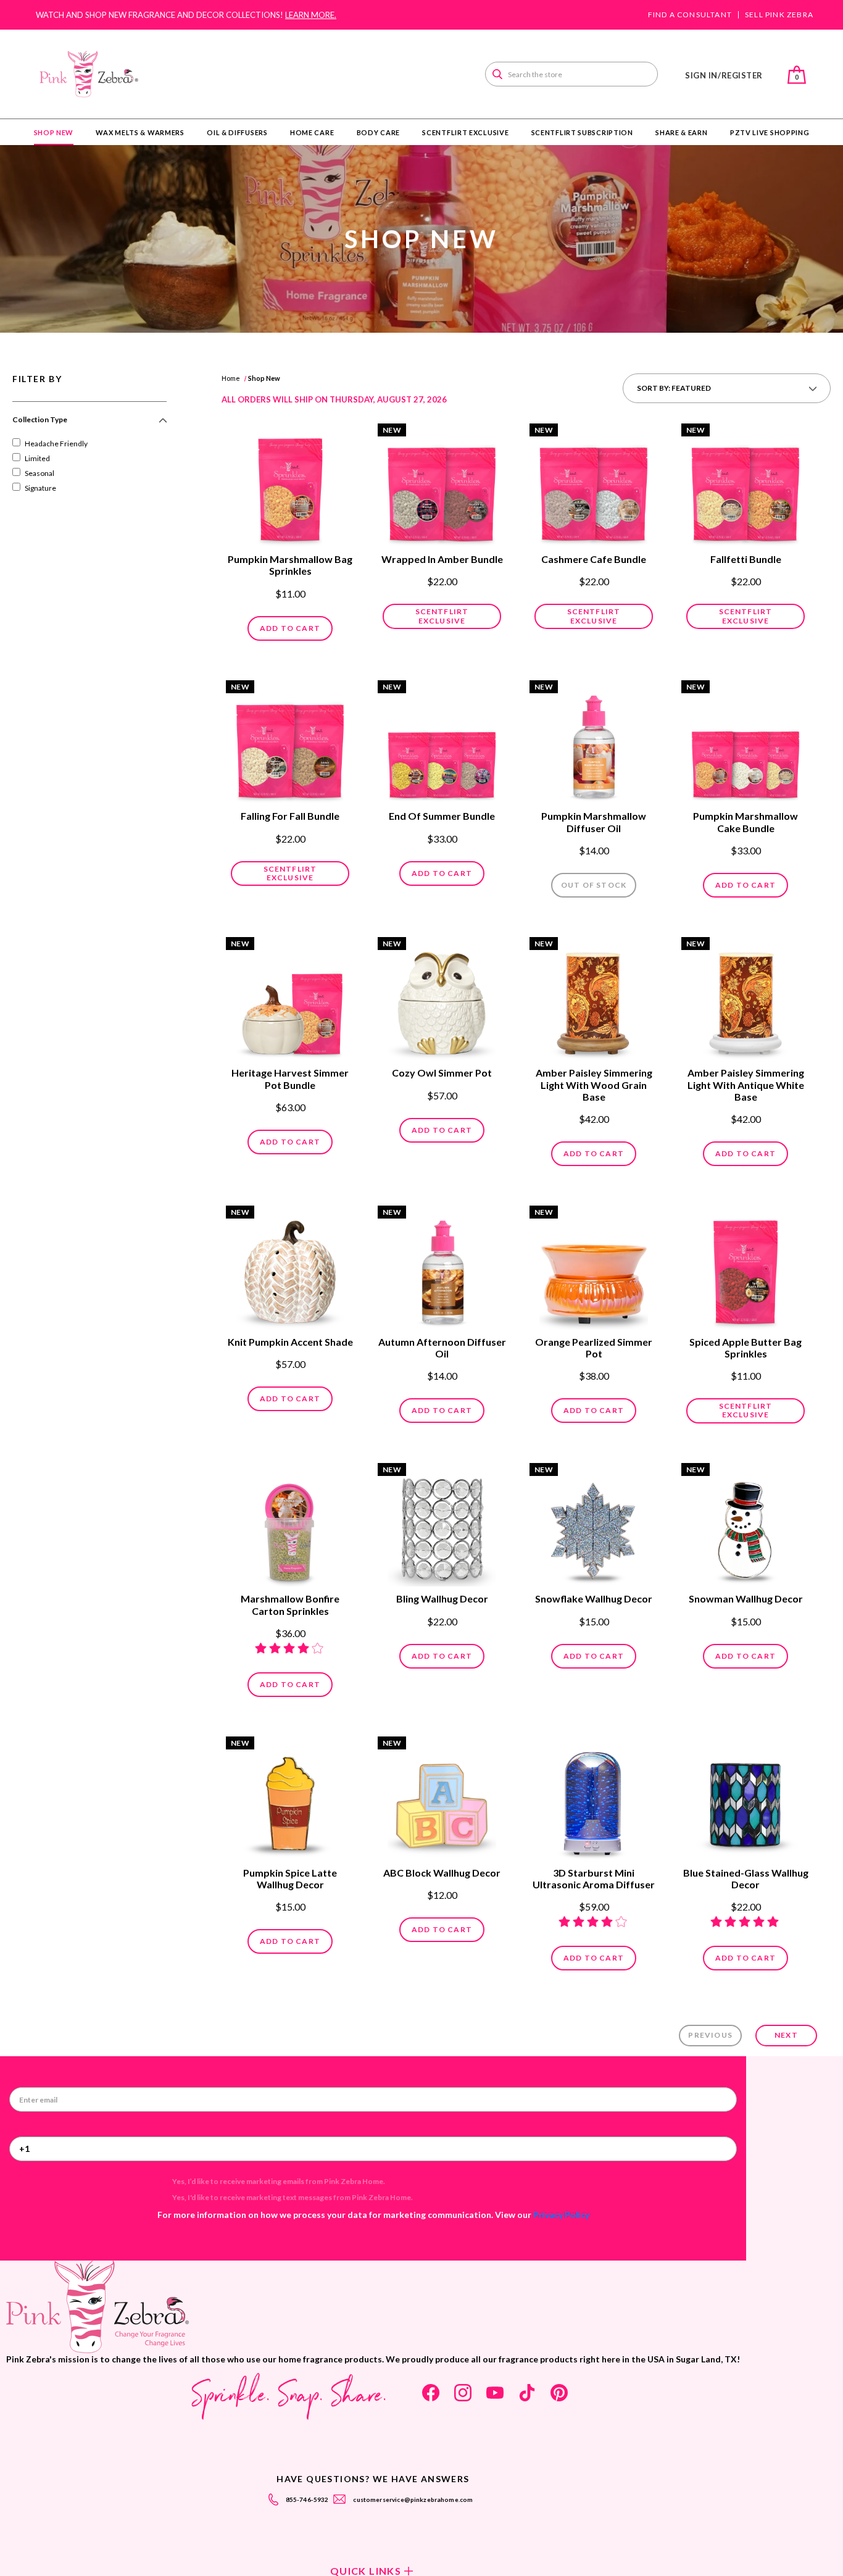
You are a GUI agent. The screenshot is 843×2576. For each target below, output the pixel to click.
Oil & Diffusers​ (237, 132)
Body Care (378, 132)
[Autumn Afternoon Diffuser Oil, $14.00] (442, 1269)
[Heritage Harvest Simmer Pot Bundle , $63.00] (290, 1000)
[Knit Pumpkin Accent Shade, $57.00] (290, 1269)
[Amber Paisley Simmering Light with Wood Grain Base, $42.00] (594, 1000)
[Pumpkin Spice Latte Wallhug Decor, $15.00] (290, 1799)
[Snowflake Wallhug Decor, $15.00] (594, 1526)
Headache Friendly (56, 444)
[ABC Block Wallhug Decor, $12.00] (442, 1799)
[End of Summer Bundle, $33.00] (442, 743)
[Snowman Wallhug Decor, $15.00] (745, 1526)
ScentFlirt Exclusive (465, 132)
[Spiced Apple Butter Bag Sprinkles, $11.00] (745, 1269)
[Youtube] (495, 2393)
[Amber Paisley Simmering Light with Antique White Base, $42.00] (745, 1000)
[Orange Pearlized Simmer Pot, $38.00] (594, 1269)
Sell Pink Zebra (779, 15)
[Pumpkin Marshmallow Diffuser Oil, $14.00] (594, 743)
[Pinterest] (559, 2393)
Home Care (312, 132)
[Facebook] (431, 2393)
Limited (37, 458)
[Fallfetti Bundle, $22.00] (745, 486)
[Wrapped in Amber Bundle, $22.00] (442, 486)
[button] (89, 425)
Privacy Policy (561, 2215)
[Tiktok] (527, 2393)
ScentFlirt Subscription (582, 132)
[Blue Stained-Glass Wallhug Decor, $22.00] (745, 1799)
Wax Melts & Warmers (140, 132)
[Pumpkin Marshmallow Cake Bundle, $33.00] (745, 743)
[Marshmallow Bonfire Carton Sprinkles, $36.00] (290, 1526)
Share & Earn (681, 132)
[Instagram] (463, 2393)
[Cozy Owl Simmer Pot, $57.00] (442, 1000)
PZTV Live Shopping (770, 132)
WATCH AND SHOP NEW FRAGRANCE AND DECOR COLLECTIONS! (186, 15)
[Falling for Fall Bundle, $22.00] (290, 743)
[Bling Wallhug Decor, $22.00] (442, 1526)
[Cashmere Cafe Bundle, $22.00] (594, 486)
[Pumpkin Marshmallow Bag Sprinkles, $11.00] (290, 486)
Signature (40, 488)
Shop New (54, 132)
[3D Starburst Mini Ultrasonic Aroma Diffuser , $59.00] (594, 1799)
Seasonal (39, 473)
